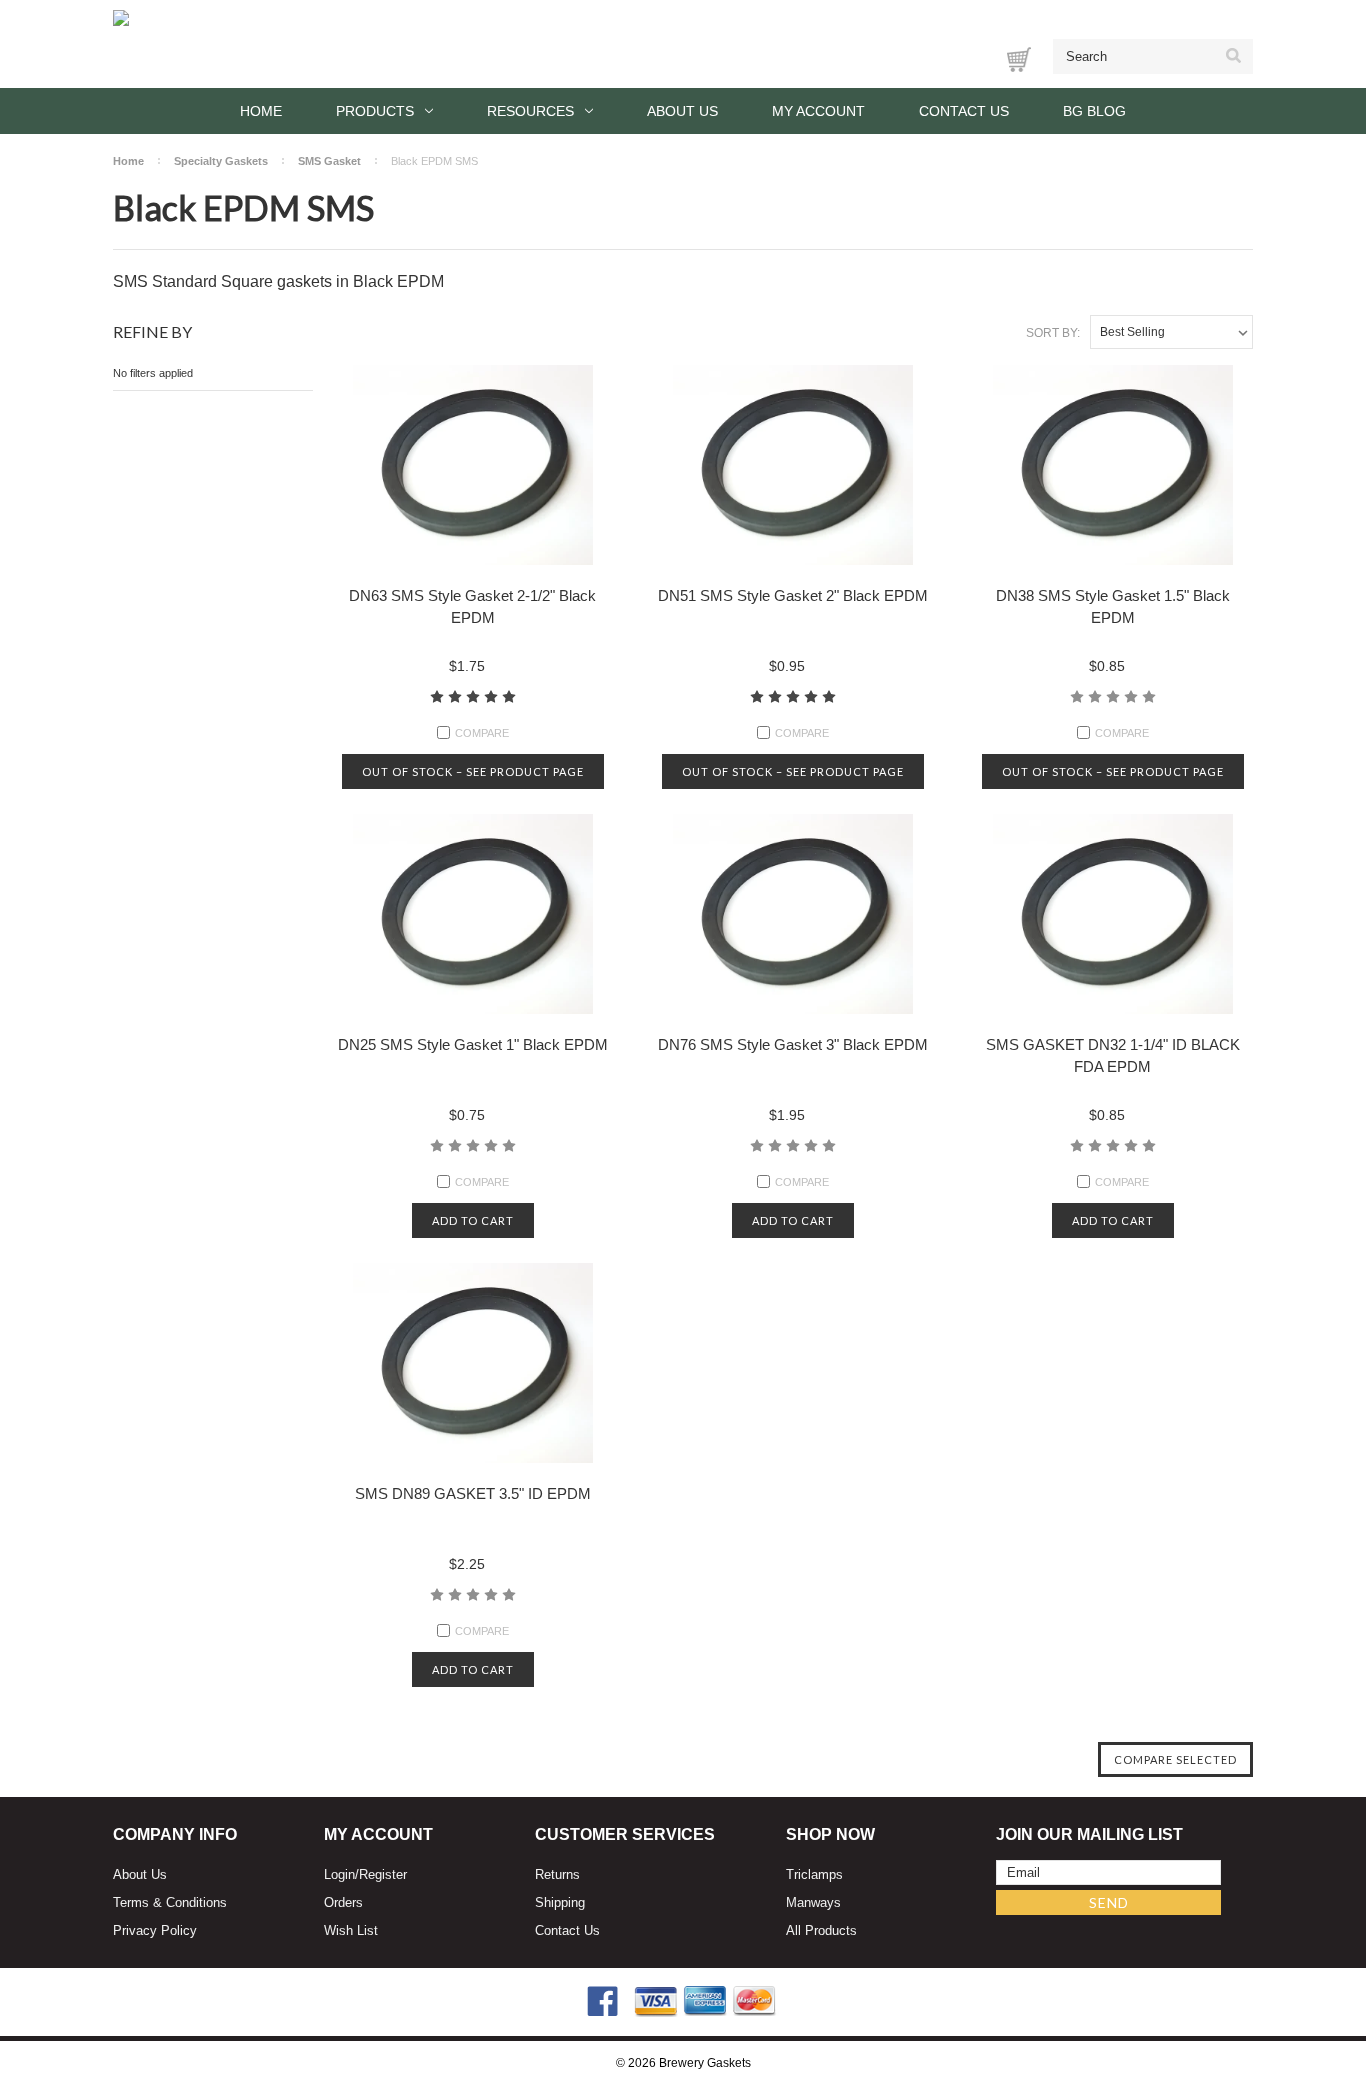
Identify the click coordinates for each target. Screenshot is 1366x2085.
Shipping (560, 1902)
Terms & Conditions (170, 1902)
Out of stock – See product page (473, 771)
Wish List (351, 1930)
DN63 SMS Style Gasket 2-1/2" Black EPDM (472, 606)
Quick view (473, 464)
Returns (557, 1874)
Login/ (341, 1874)
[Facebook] (602, 2001)
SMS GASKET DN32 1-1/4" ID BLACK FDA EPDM (1113, 1055)
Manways (813, 1902)
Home (261, 111)
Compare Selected (1175, 1759)
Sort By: (1053, 333)
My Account (818, 111)
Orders (343, 1902)
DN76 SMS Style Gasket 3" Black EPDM (793, 1044)
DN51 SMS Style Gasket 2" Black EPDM (793, 595)
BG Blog (1094, 111)
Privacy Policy (155, 1930)
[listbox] (1171, 332)
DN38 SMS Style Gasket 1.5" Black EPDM (1113, 606)
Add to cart (473, 1220)
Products (375, 111)
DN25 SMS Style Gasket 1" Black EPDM (473, 1044)
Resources (530, 111)
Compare (482, 733)
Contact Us (964, 111)
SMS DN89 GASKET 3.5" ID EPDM (473, 1493)
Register (383, 1874)
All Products (821, 1930)
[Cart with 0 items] (1019, 59)
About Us (682, 111)
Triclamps (814, 1874)
